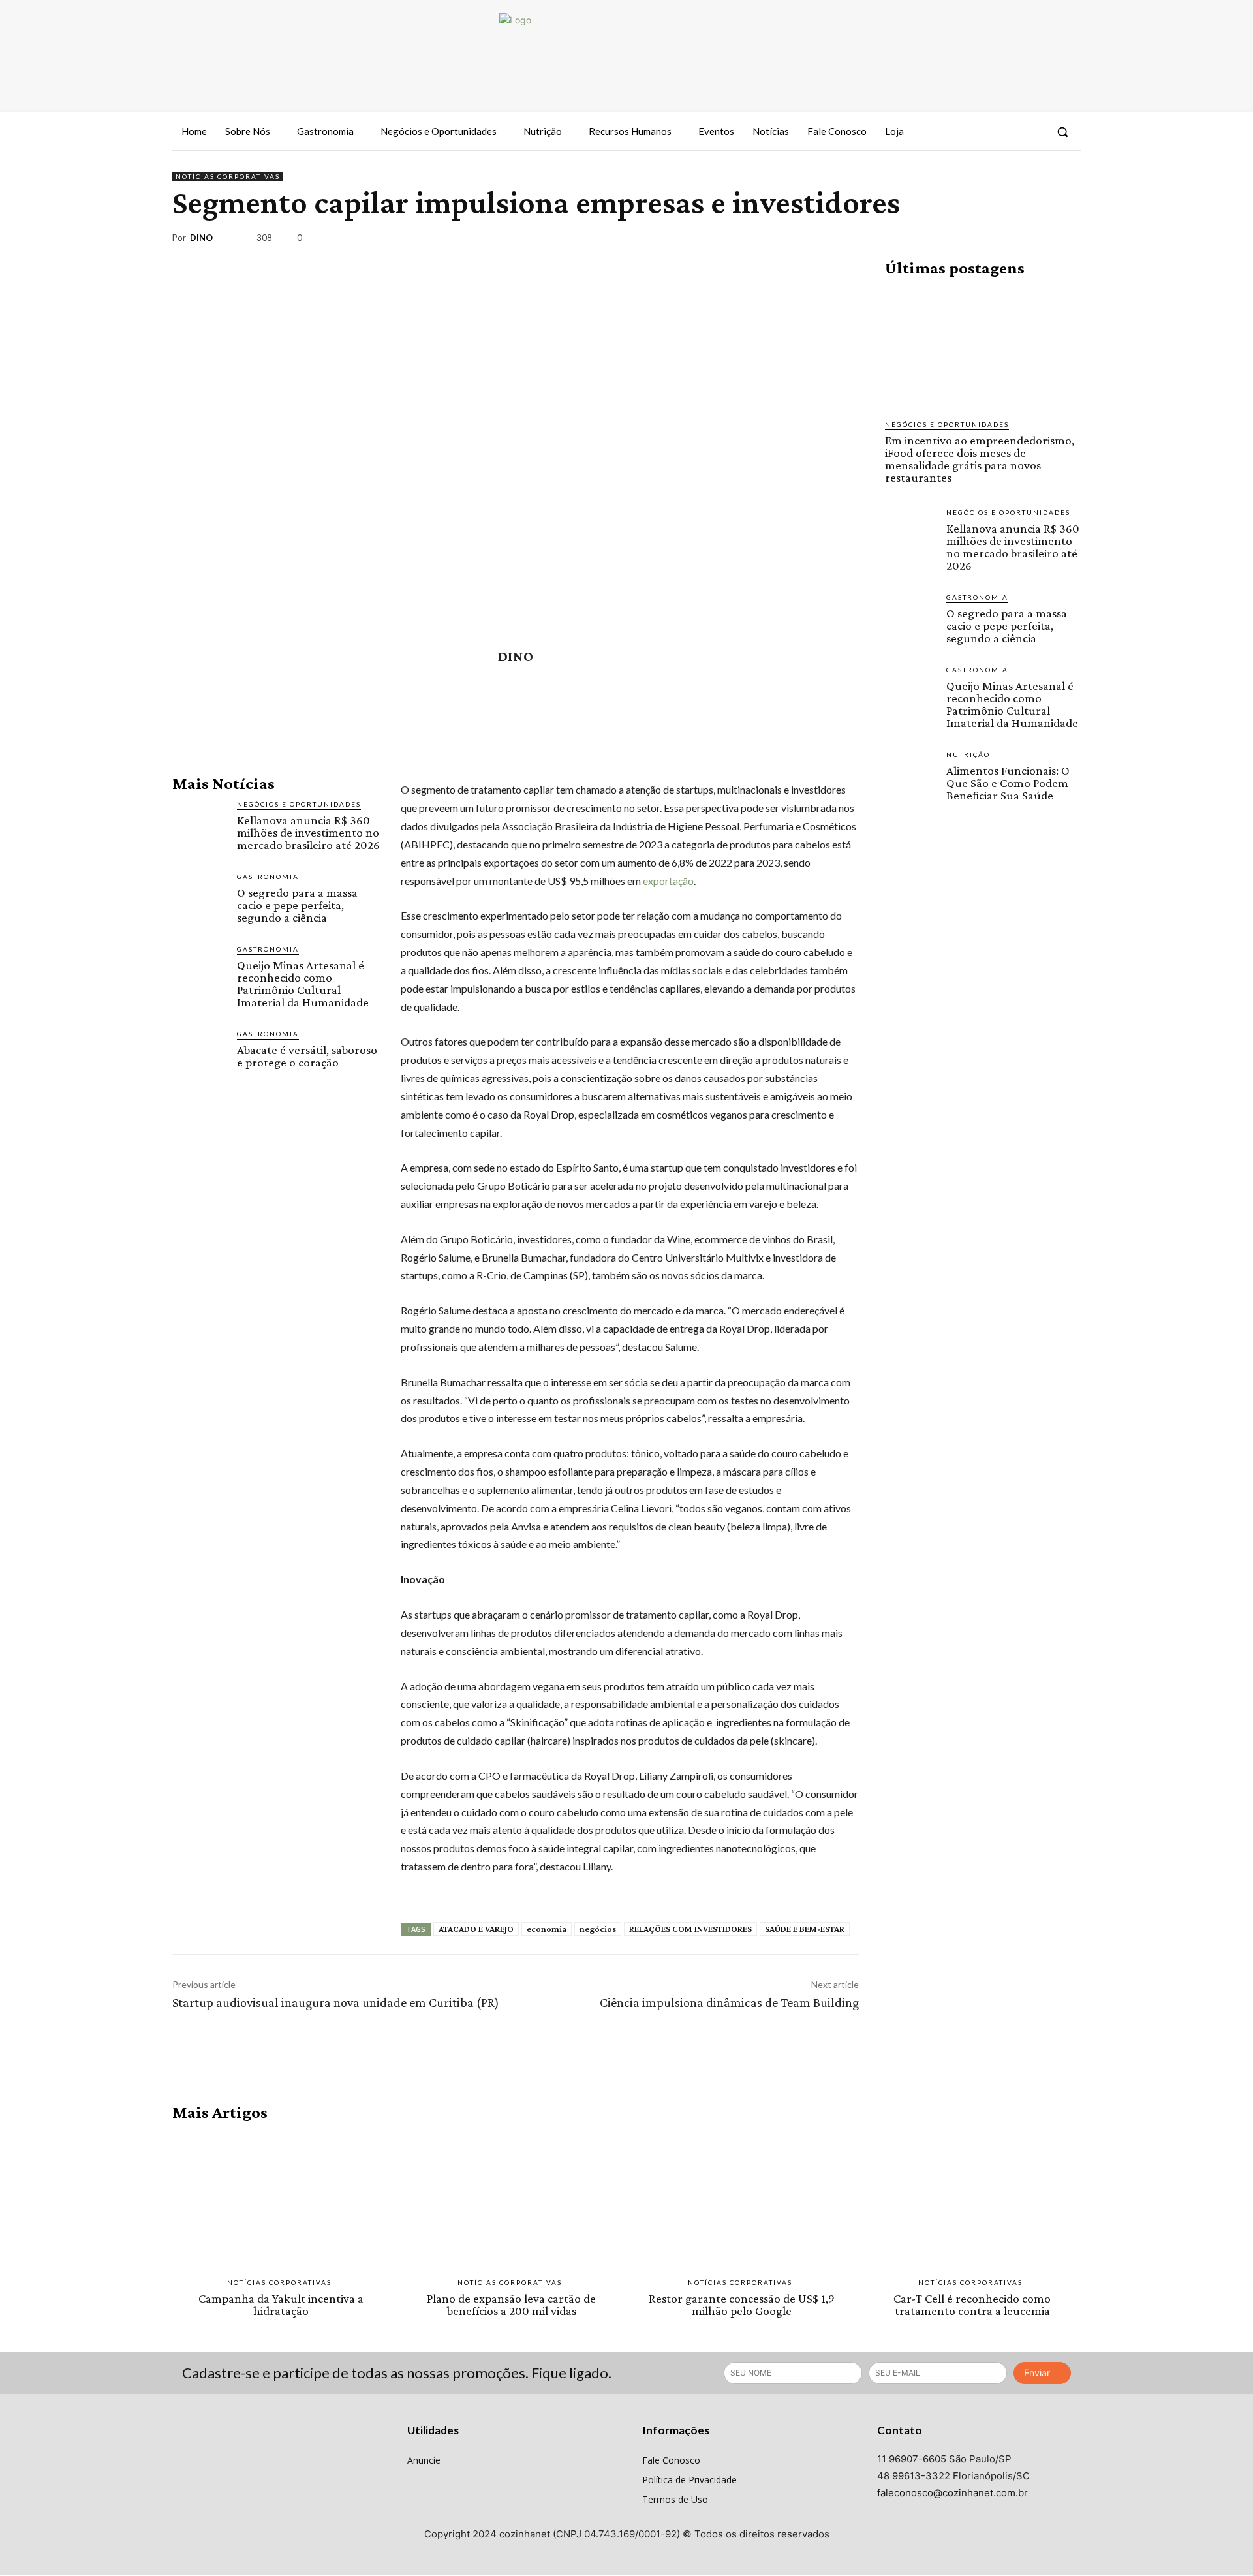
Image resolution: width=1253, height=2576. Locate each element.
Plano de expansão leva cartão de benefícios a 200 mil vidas (511, 2304)
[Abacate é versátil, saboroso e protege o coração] (199, 1056)
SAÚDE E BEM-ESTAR (805, 1929)
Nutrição (968, 754)
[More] (1067, 240)
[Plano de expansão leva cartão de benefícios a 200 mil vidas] (511, 2199)
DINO (201, 238)
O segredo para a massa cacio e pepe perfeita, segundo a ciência (297, 905)
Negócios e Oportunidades (299, 804)
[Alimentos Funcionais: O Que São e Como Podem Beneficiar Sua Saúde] (910, 775)
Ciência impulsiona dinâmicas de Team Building (729, 2002)
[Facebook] (985, 132)
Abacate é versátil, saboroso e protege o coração (307, 1056)
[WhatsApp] (1036, 240)
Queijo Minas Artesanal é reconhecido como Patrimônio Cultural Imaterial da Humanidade (303, 984)
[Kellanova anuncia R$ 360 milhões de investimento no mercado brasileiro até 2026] (199, 826)
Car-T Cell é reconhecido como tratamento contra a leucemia (972, 2304)
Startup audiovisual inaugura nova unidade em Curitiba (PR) (336, 2002)
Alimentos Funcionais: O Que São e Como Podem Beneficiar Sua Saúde (1008, 783)
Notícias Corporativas (228, 176)
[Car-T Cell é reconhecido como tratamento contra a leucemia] (972, 2199)
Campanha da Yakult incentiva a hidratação (281, 2304)
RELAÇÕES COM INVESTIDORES (690, 1929)
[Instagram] (1008, 132)
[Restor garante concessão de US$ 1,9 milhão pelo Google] (742, 2199)
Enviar (1037, 2373)
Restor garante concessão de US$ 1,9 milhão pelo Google (742, 2304)
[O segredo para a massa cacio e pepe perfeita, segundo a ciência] (199, 898)
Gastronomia (268, 877)
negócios (598, 1929)
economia (547, 1929)
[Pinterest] (1006, 240)
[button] (1062, 132)
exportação (667, 881)
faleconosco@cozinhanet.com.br (952, 2493)
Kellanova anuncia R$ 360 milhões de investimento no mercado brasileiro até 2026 (308, 832)
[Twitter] (1032, 132)
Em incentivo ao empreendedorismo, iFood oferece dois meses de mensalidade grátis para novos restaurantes (980, 459)
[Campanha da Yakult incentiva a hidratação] (281, 2199)
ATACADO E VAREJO (476, 1929)
